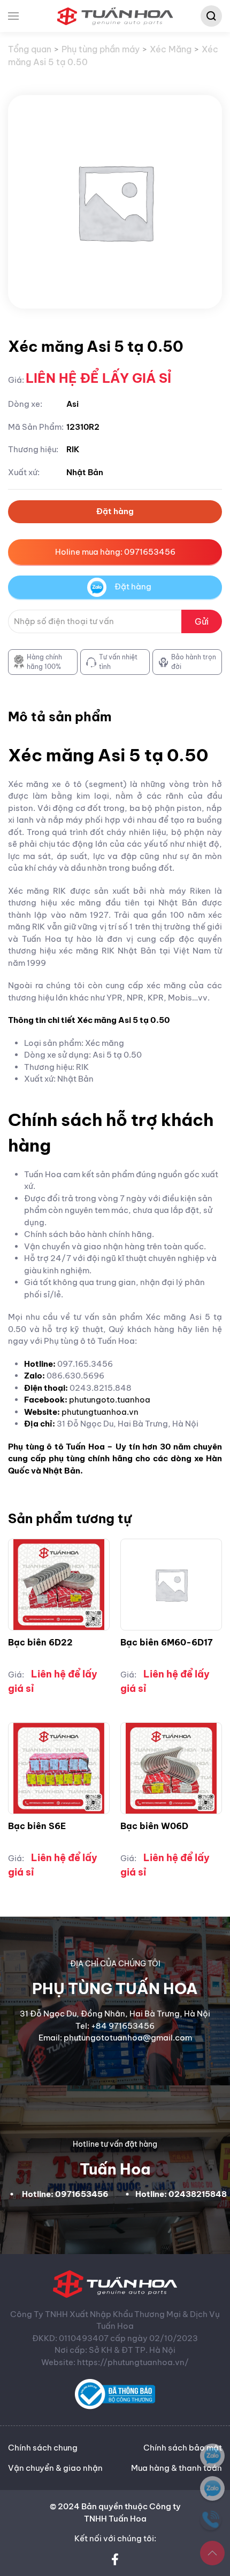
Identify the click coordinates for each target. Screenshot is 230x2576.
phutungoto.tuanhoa (110, 1400)
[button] (13, 16)
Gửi (202, 621)
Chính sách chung (43, 2448)
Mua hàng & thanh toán (177, 2468)
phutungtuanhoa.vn (100, 1412)
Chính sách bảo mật (183, 2448)
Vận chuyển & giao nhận (55, 2468)
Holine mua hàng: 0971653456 (115, 552)
